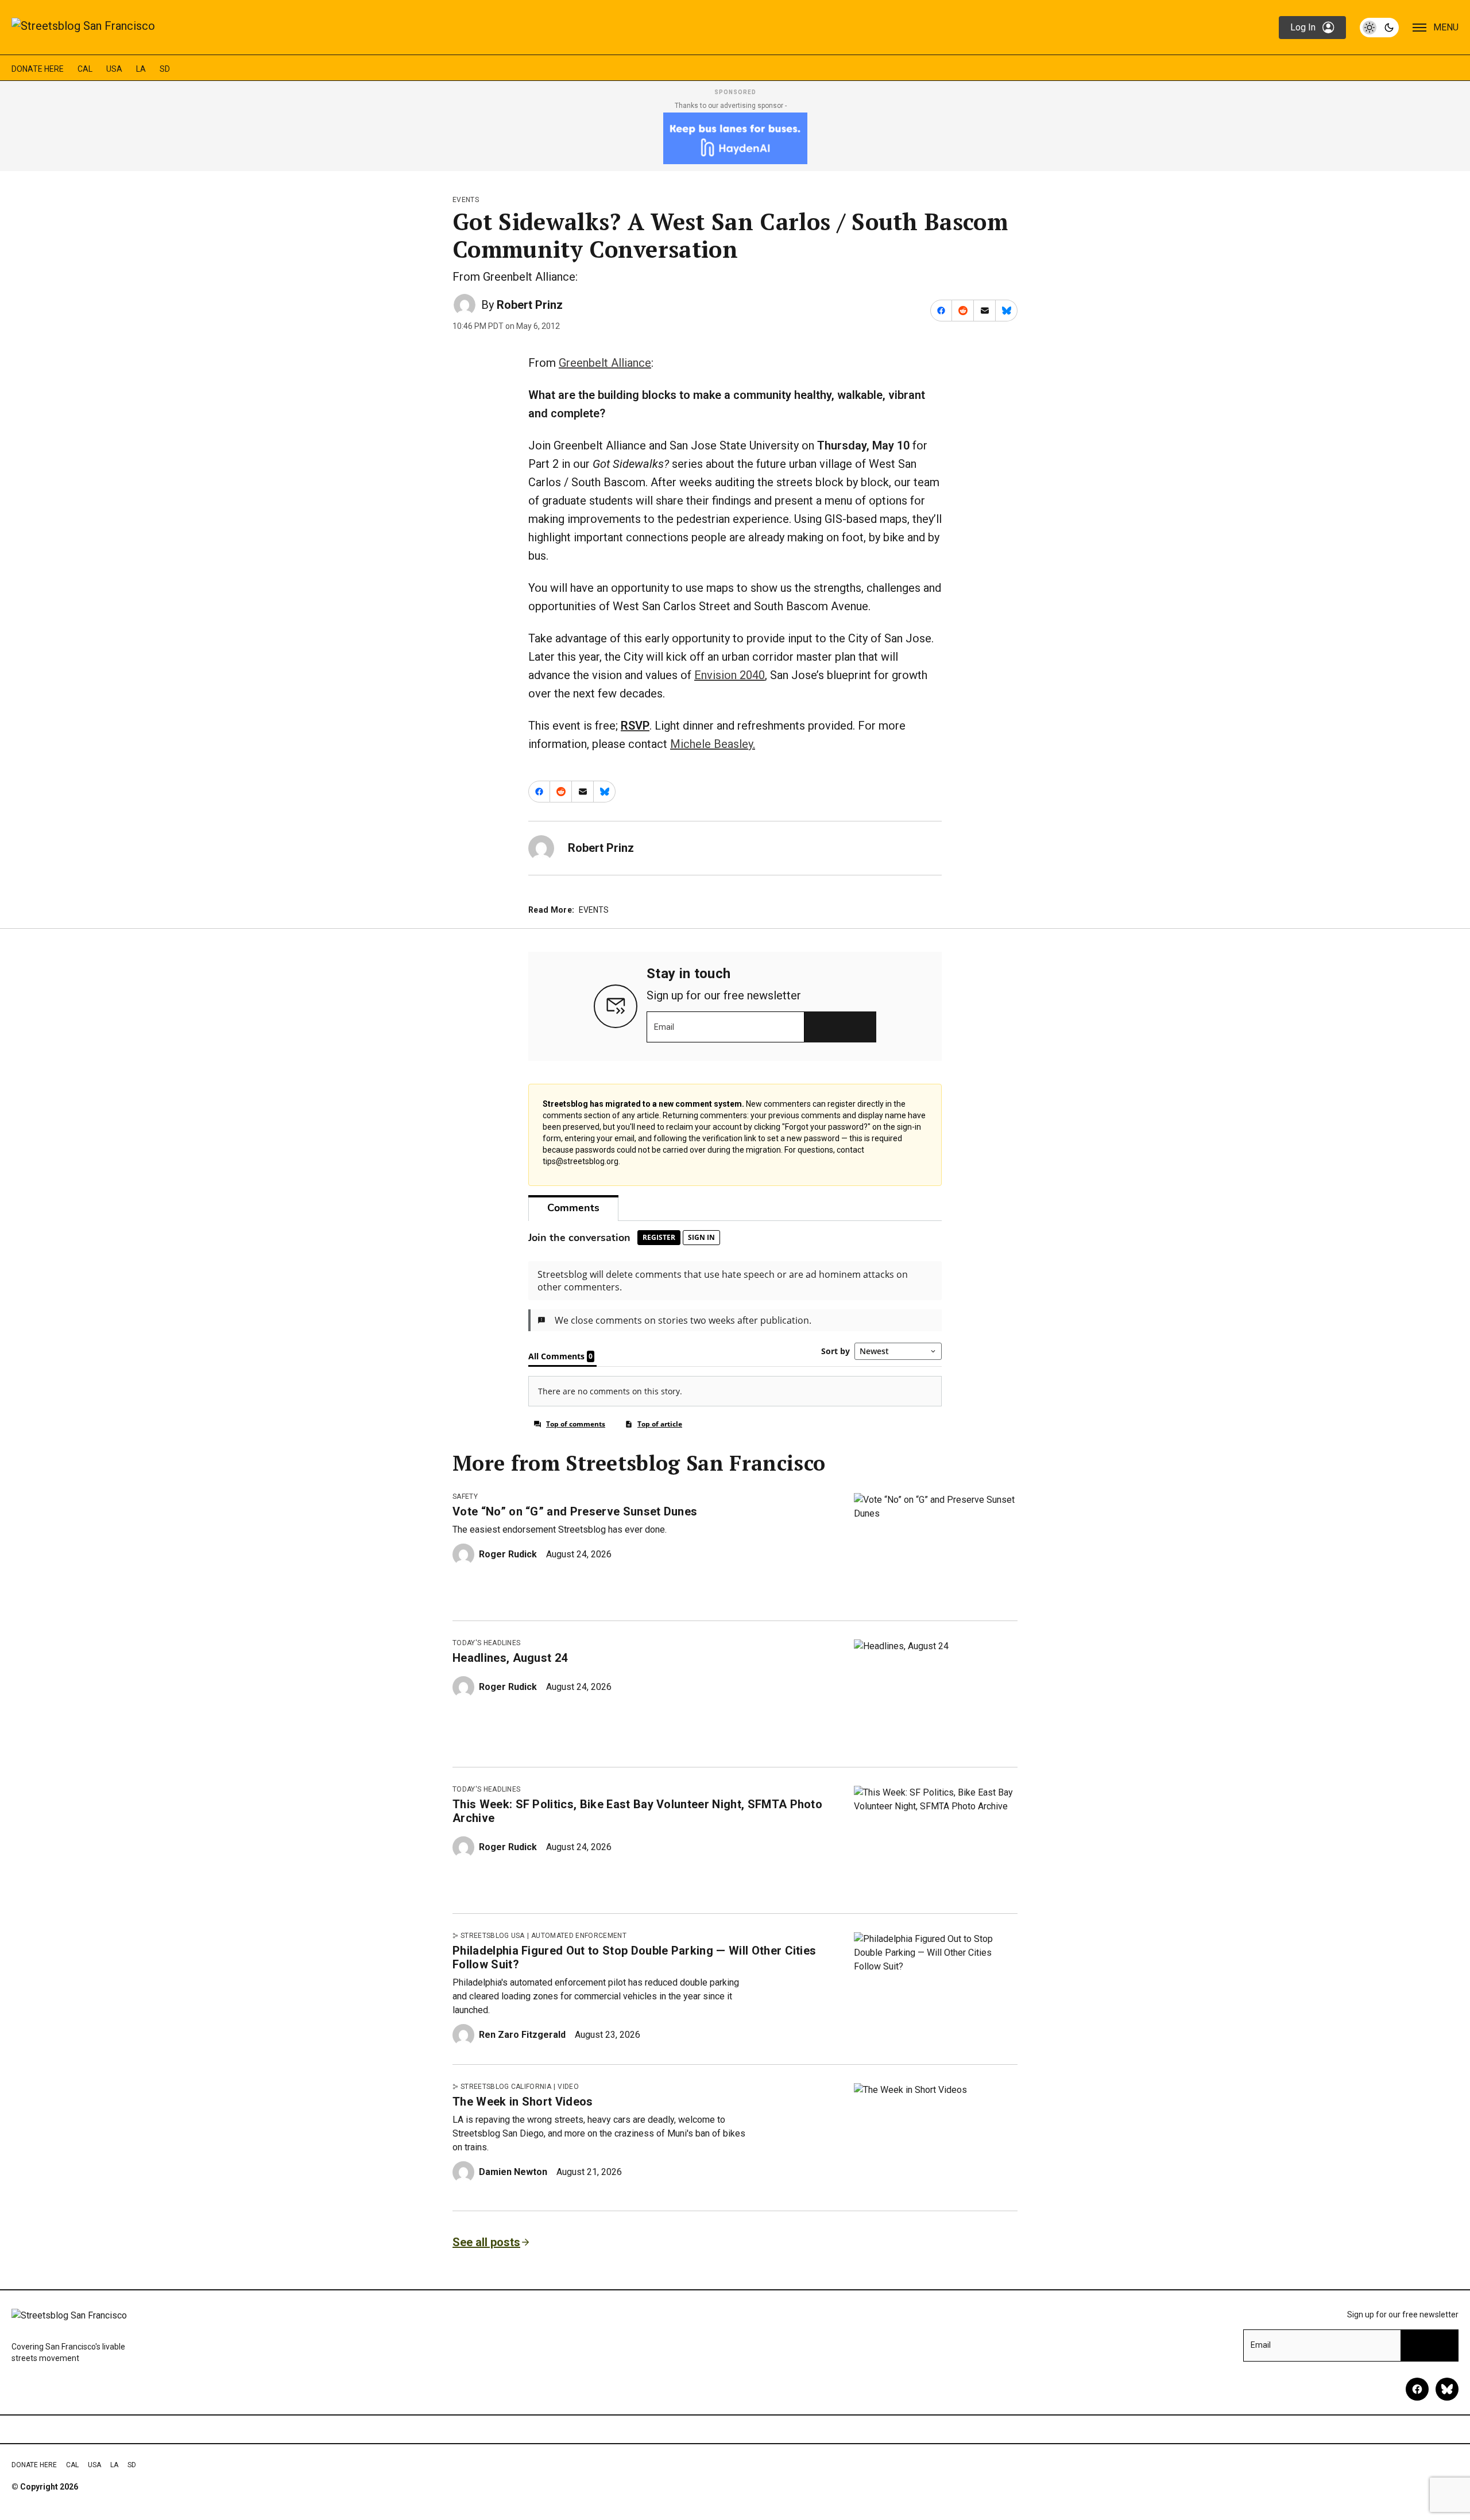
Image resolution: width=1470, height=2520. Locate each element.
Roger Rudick (508, 1554)
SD (165, 69)
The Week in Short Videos (523, 2102)
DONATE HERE (38, 69)
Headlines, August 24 (510, 1658)
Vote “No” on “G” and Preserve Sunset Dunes (575, 1511)
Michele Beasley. (713, 744)
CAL (85, 69)
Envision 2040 (730, 675)
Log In (1303, 27)
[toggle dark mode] (1379, 28)
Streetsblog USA (493, 1936)
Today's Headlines (486, 1643)
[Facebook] (1417, 2389)
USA (114, 69)
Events (466, 200)
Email (664, 1027)
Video (568, 2087)
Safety (465, 1497)
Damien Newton (513, 2172)
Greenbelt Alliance (605, 363)
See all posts (486, 2242)
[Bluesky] (1447, 2389)
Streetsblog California (506, 2087)
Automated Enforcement (579, 1936)
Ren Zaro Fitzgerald (522, 2035)
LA (141, 69)
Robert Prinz (530, 305)
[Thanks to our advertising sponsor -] (735, 138)
